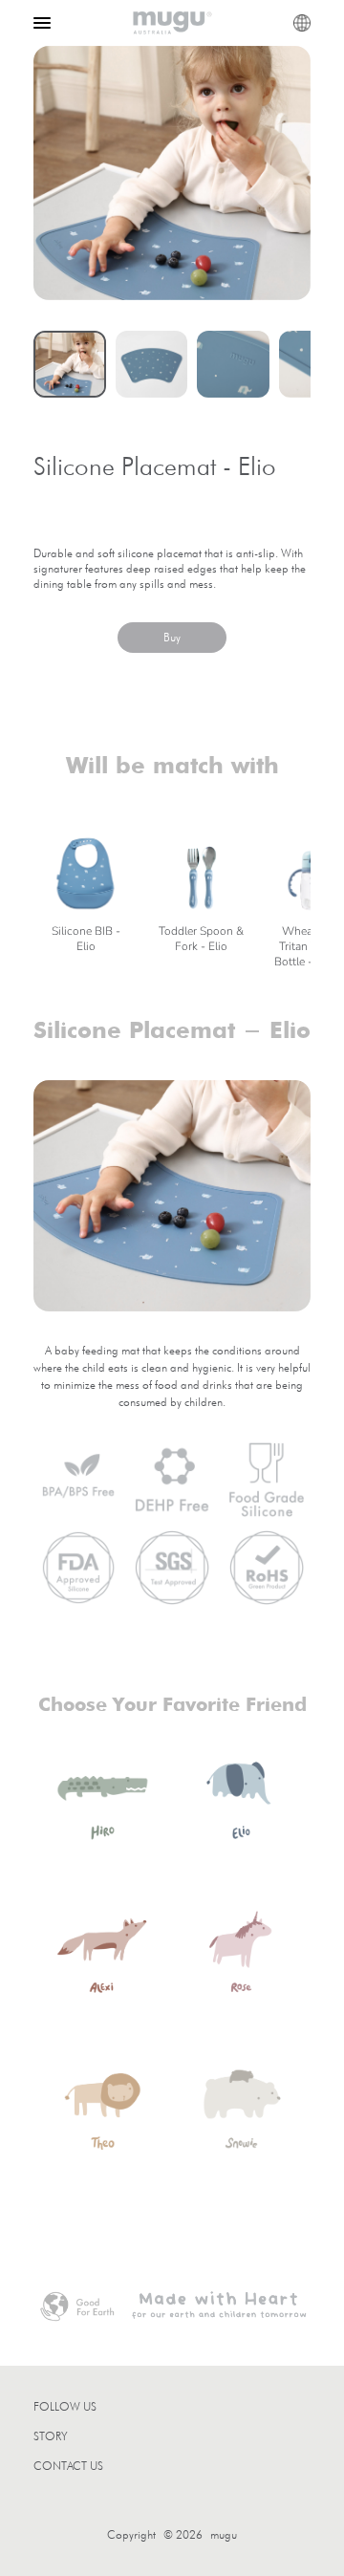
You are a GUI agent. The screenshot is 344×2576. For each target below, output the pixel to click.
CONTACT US (68, 2466)
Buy (172, 637)
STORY (51, 2436)
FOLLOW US (65, 2406)
